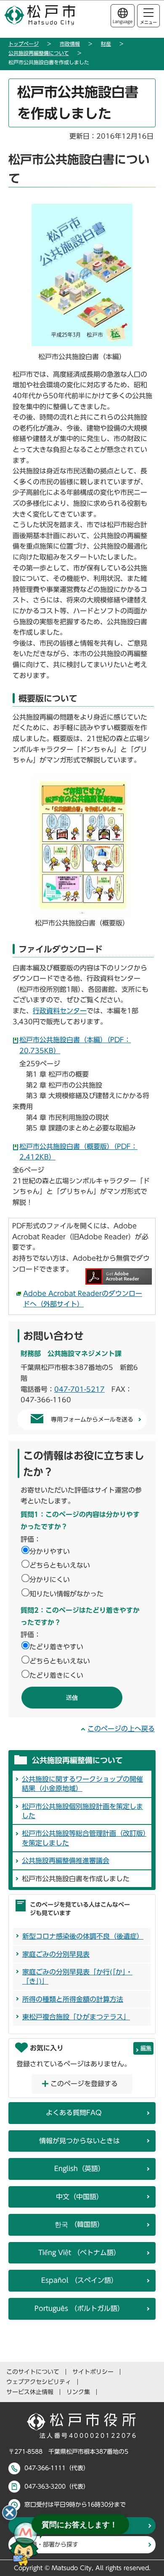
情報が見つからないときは (79, 2141)
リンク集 (78, 2392)
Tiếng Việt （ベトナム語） (79, 2253)
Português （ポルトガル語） (79, 2308)
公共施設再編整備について (39, 53)
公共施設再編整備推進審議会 (66, 1861)
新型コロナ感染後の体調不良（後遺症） (83, 1936)
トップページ (24, 44)
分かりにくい (50, 1580)
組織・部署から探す (52, 2544)
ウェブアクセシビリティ (39, 2382)
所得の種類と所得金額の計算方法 (73, 1999)
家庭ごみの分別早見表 (56, 1954)
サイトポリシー (93, 2372)
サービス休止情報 (30, 2392)
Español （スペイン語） (79, 2280)
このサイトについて (33, 2372)
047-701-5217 (79, 1389)
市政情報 (70, 44)
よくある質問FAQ (74, 2113)
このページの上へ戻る (121, 1729)
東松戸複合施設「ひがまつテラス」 (76, 2017)
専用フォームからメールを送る (92, 1419)
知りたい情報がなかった (66, 1594)
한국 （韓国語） (79, 2224)
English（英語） (79, 2169)
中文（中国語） (79, 2197)
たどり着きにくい (56, 1675)
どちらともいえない (60, 1565)
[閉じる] (10, 2513)
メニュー (148, 22)
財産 (106, 44)
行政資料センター (60, 1011)
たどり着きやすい (56, 1647)
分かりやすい (50, 1551)
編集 (146, 2048)
